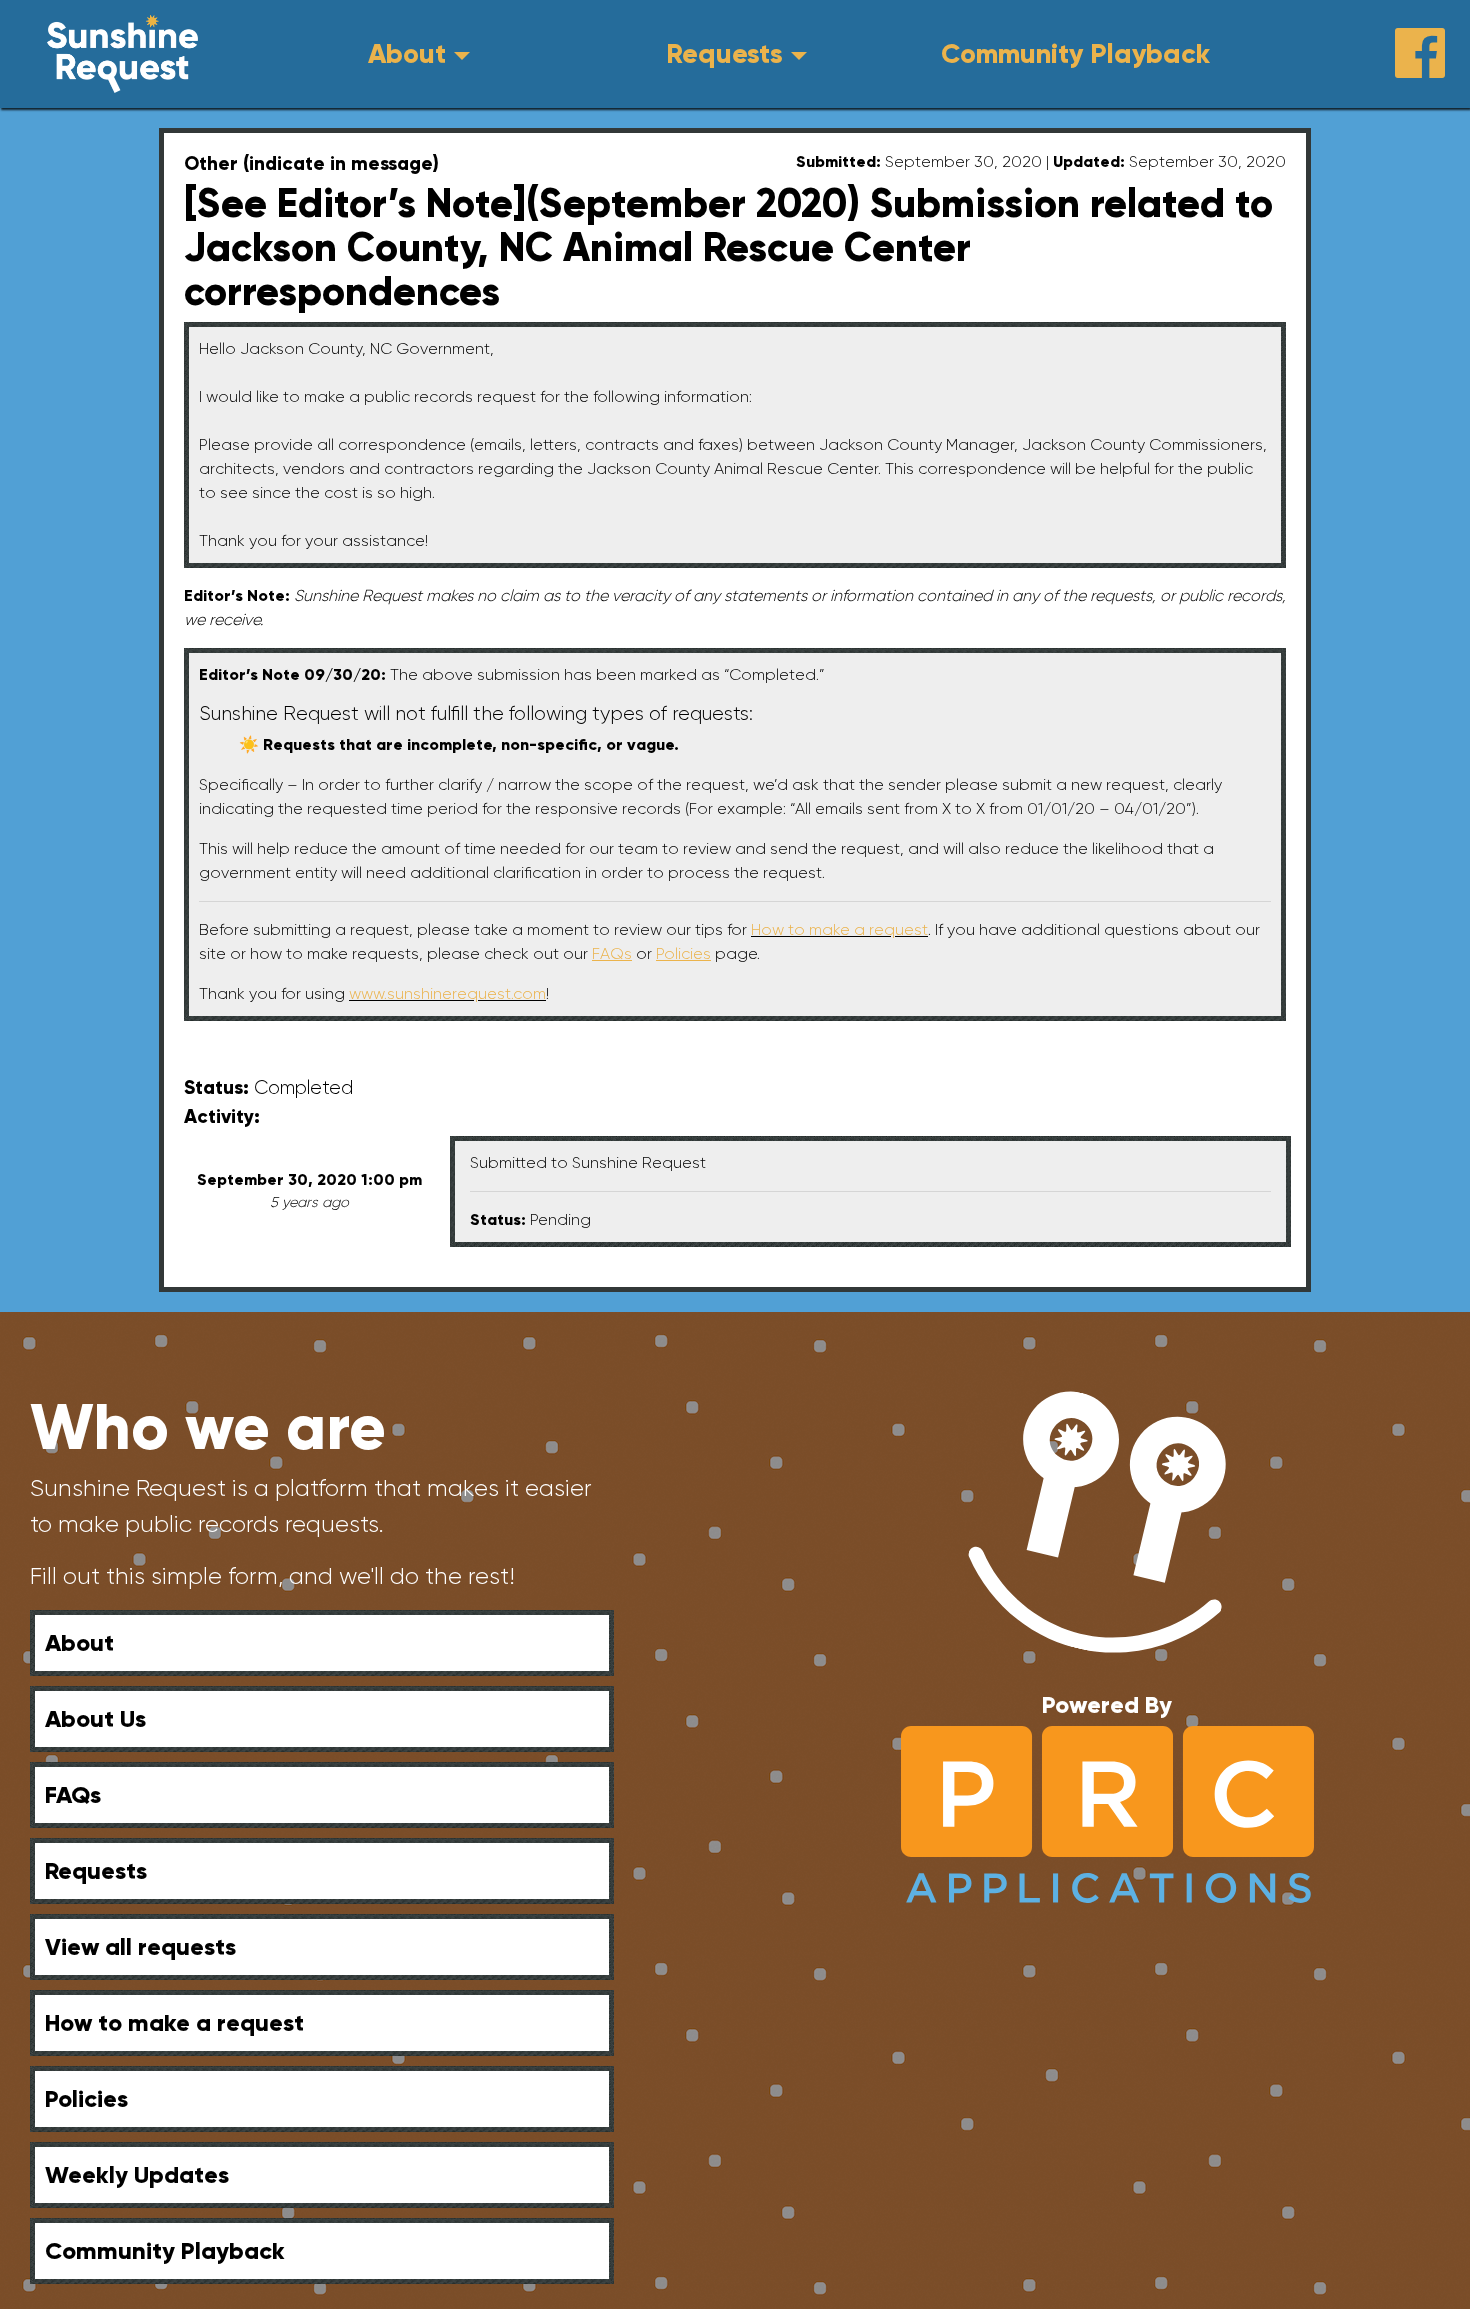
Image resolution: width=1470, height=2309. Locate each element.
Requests (724, 53)
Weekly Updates (137, 2174)
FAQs (73, 1794)
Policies (86, 2098)
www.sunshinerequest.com (447, 993)
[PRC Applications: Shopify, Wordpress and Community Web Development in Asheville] (1107, 1812)
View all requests (140, 1946)
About (407, 53)
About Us (95, 1718)
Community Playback (1075, 53)
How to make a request (839, 929)
